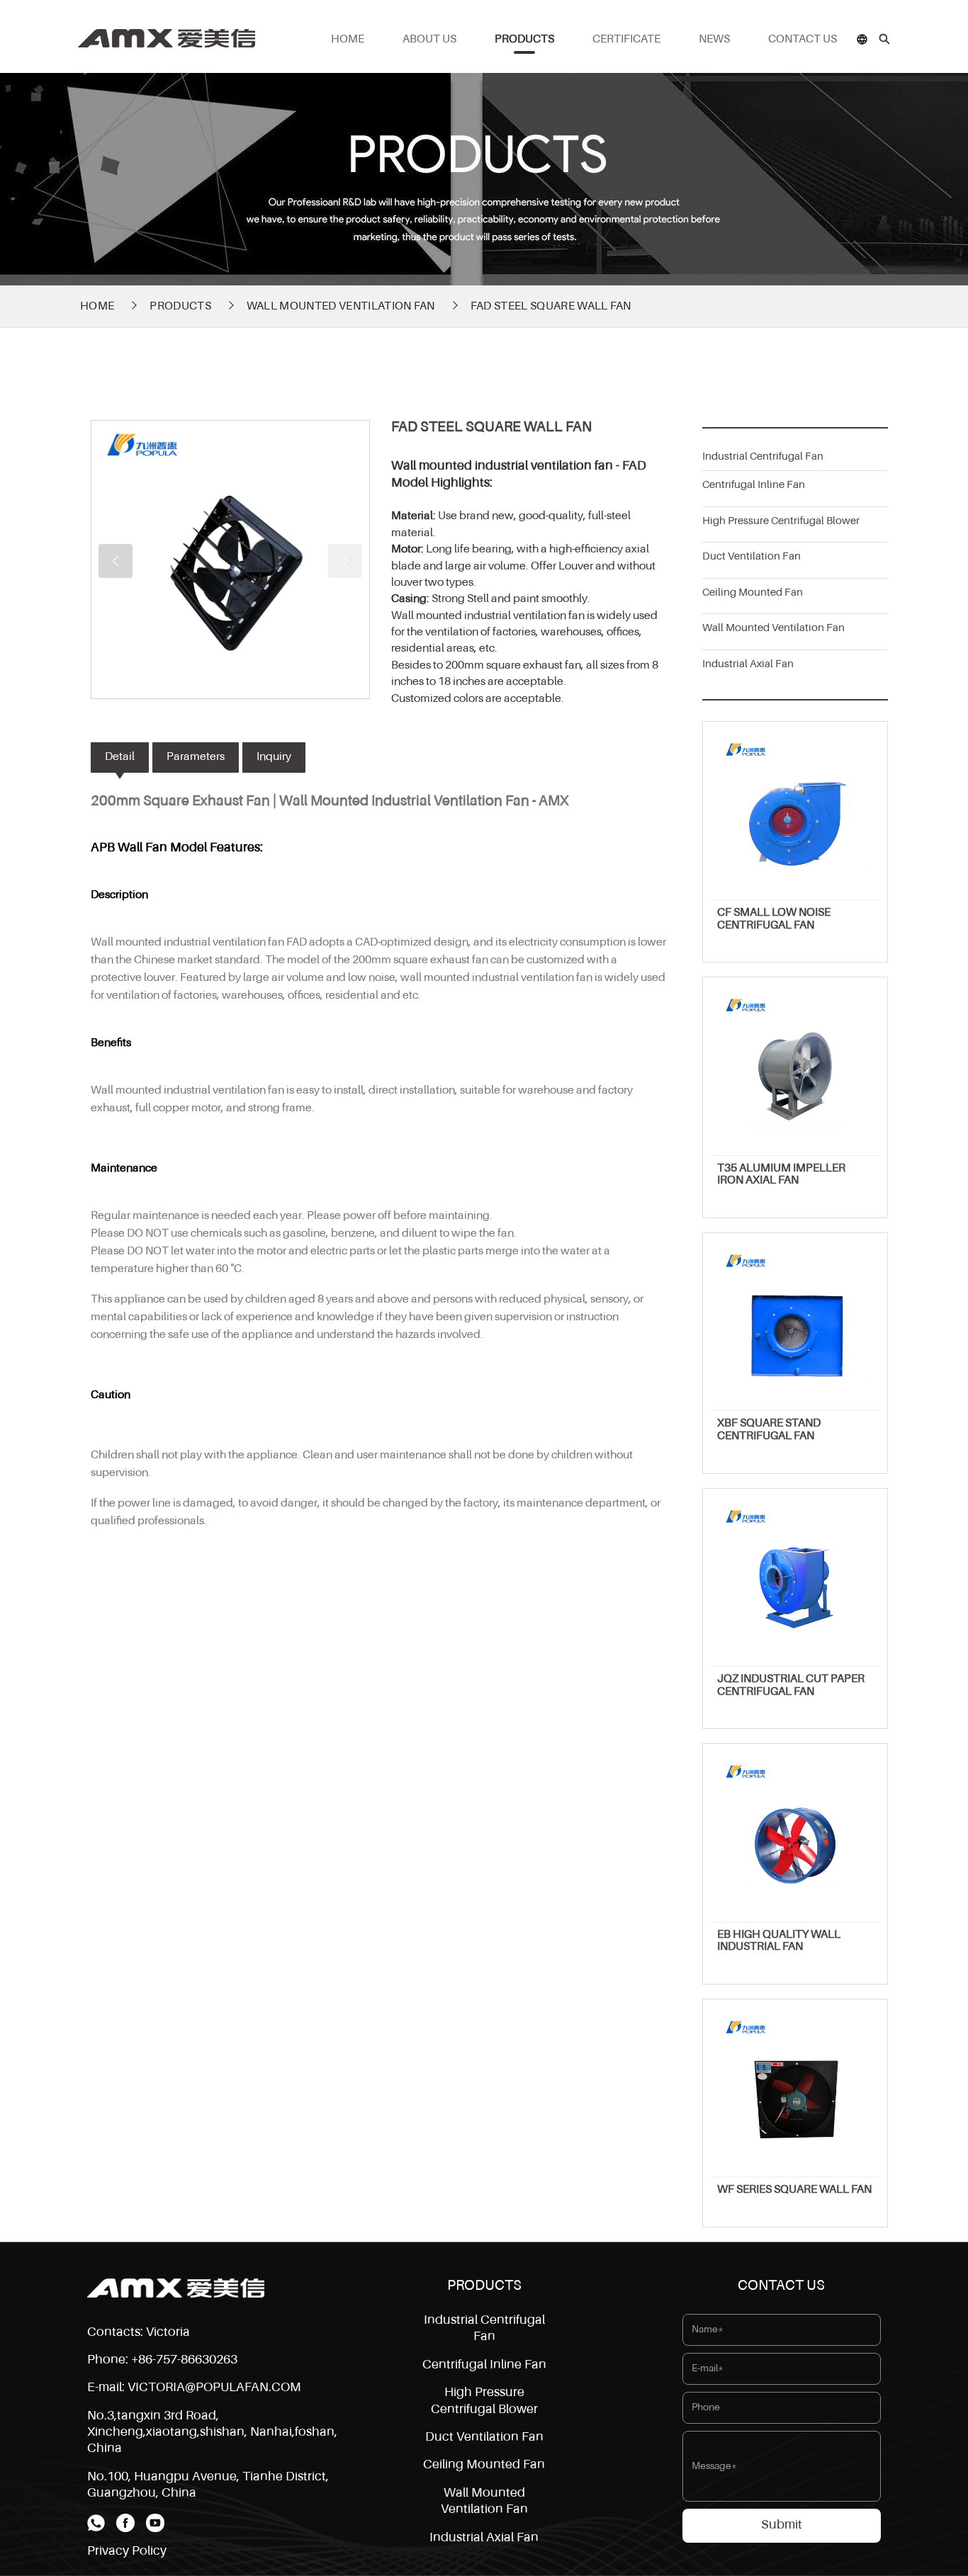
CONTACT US (803, 40)
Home (97, 307)
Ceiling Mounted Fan (753, 592)
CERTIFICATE (626, 40)
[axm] (167, 33)
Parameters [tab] (196, 757)
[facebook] (125, 2523)
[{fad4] (230, 560)
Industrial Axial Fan (748, 664)
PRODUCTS (524, 40)
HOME (348, 40)
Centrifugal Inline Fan (754, 485)
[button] (116, 561)
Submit (782, 2525)
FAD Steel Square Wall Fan (551, 307)
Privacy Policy (127, 2551)
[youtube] (155, 2523)
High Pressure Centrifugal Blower (781, 521)
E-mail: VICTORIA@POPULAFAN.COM (194, 2388)
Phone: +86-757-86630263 (162, 2360)
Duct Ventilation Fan (752, 556)
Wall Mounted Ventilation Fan (341, 307)
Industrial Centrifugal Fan (763, 456)
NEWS (714, 40)
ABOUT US (429, 40)
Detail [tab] (120, 757)
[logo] (176, 2288)
